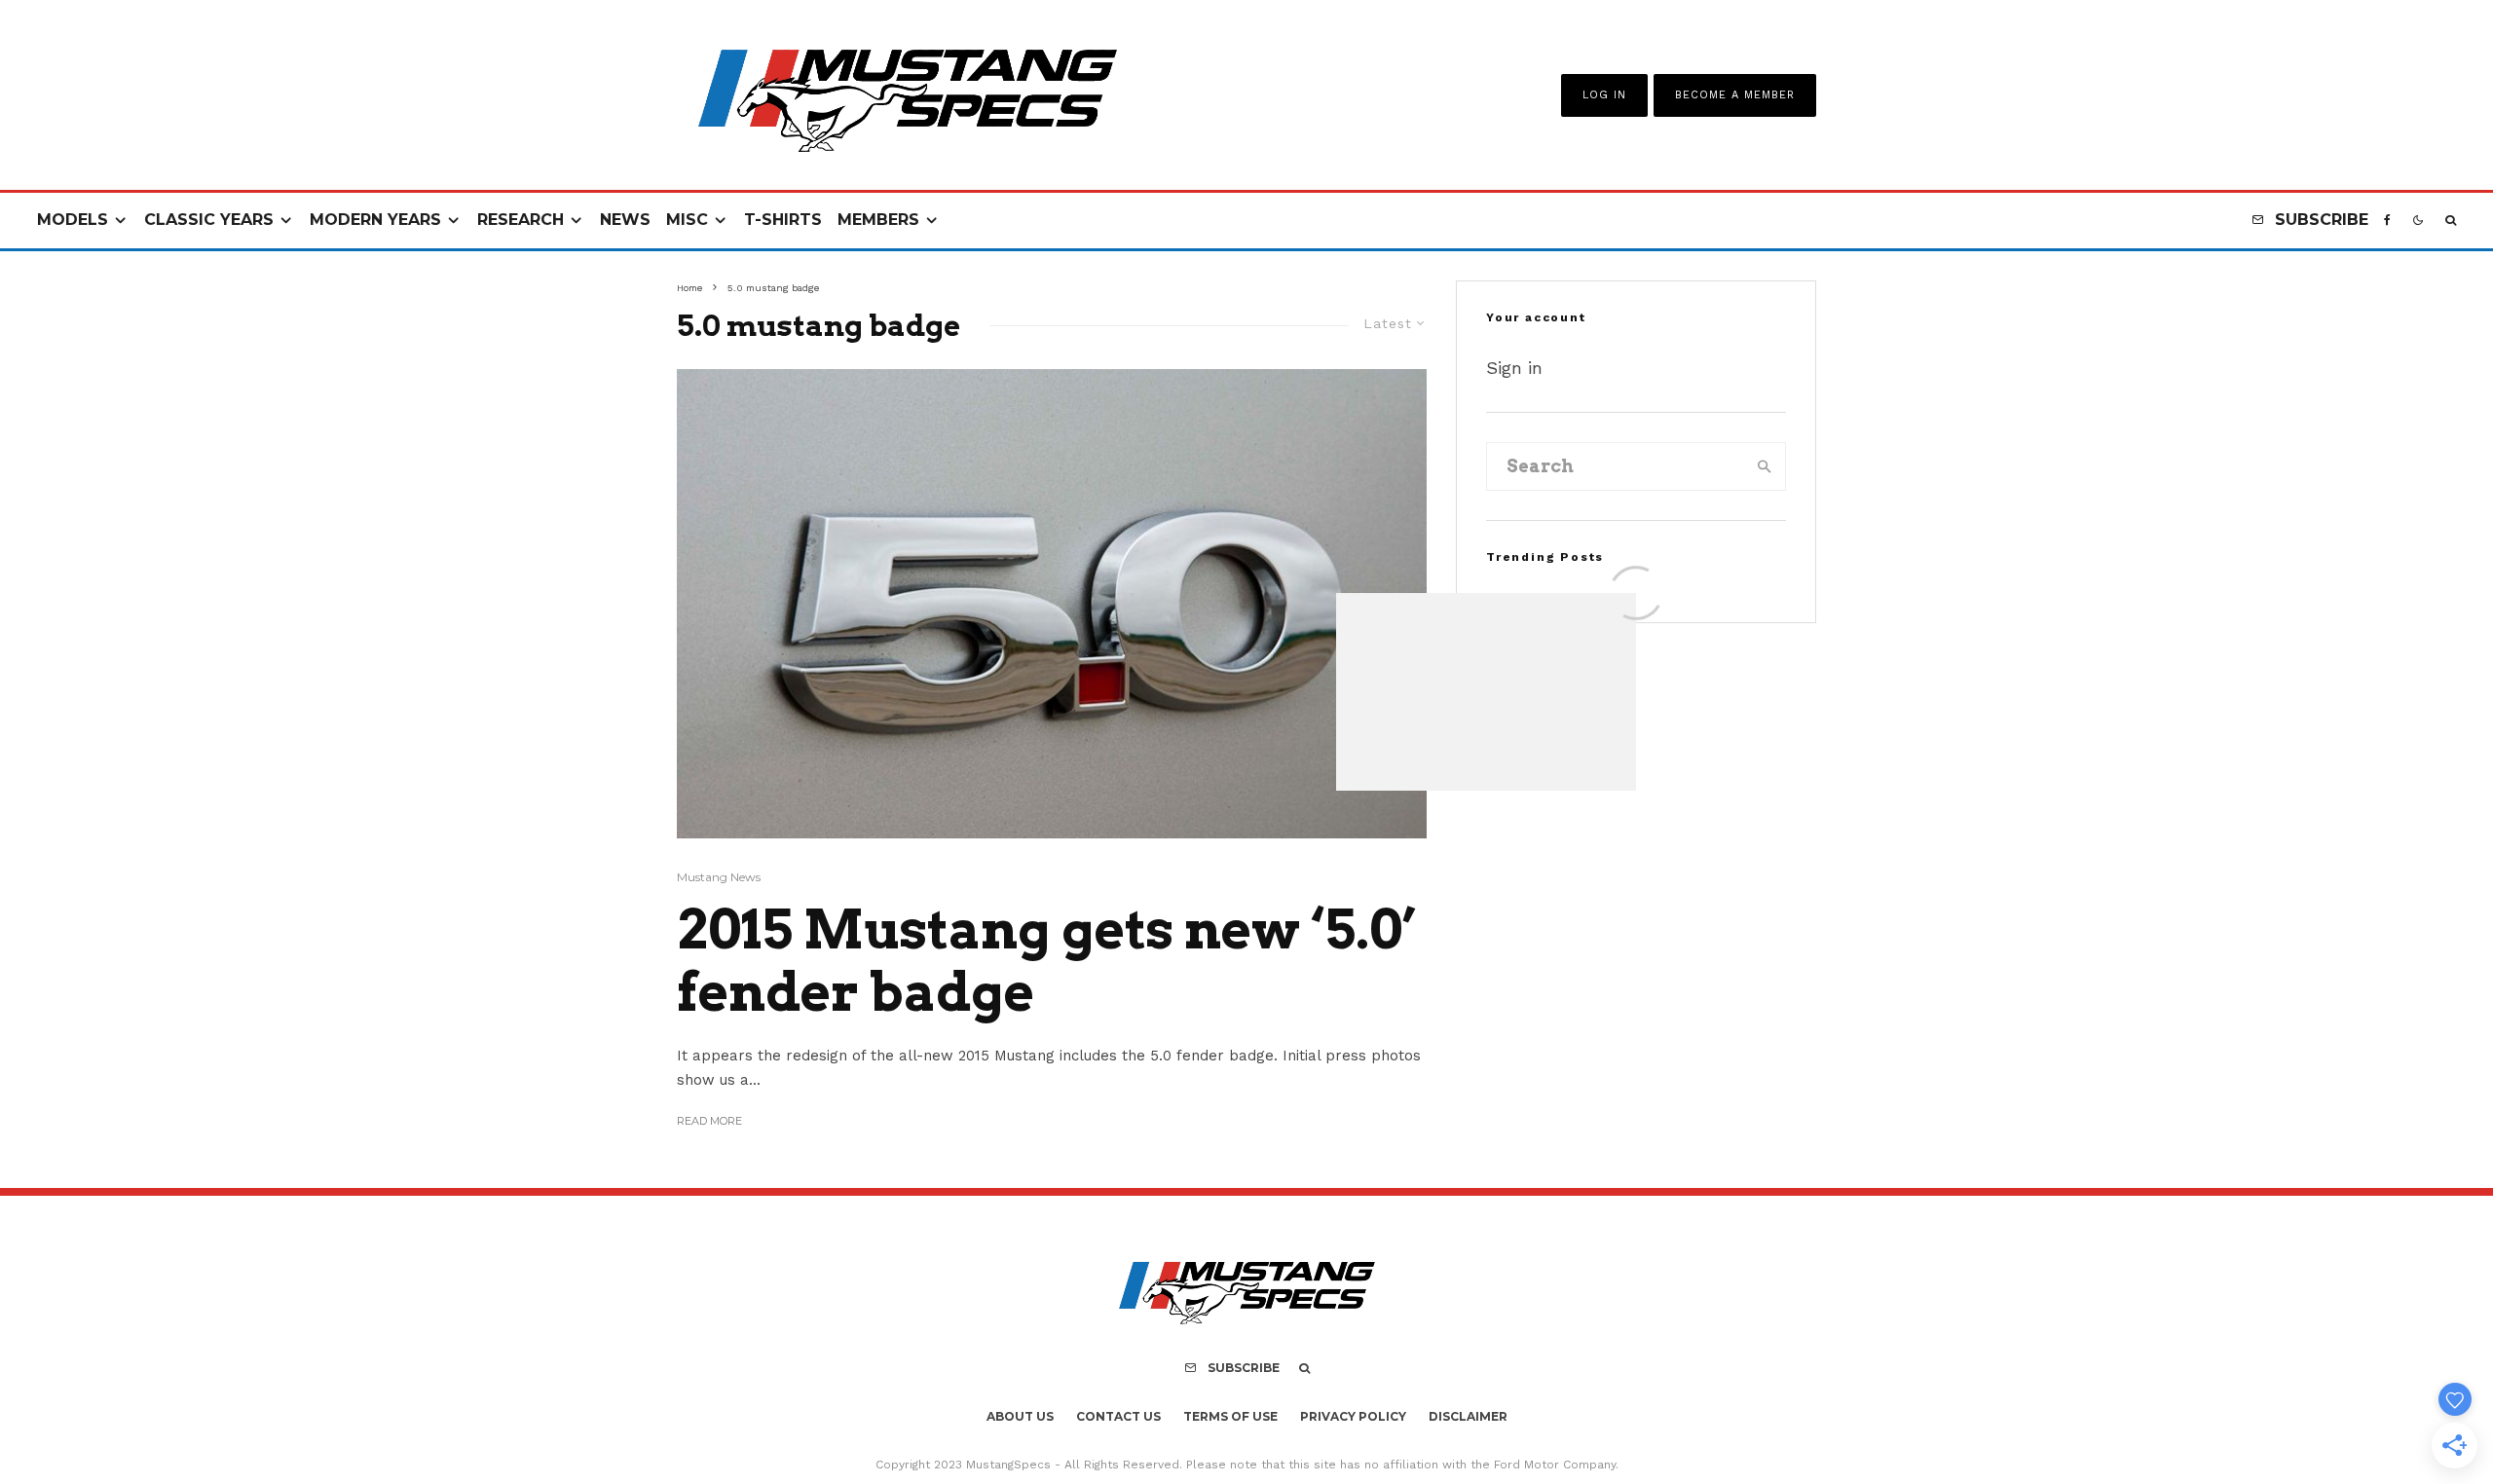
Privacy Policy (1353, 1416)
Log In (1604, 95)
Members (878, 220)
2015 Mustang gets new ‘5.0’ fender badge (1046, 962)
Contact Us (1118, 1416)
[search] (1765, 466)
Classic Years (209, 220)
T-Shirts (783, 220)
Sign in (1514, 368)
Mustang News (719, 877)
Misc (687, 220)
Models (73, 220)
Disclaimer (1468, 1416)
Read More (709, 1121)
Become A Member (1735, 95)
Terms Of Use (1230, 1416)
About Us (1020, 1416)
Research (521, 220)
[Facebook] (2387, 221)
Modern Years (375, 220)
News (625, 220)
